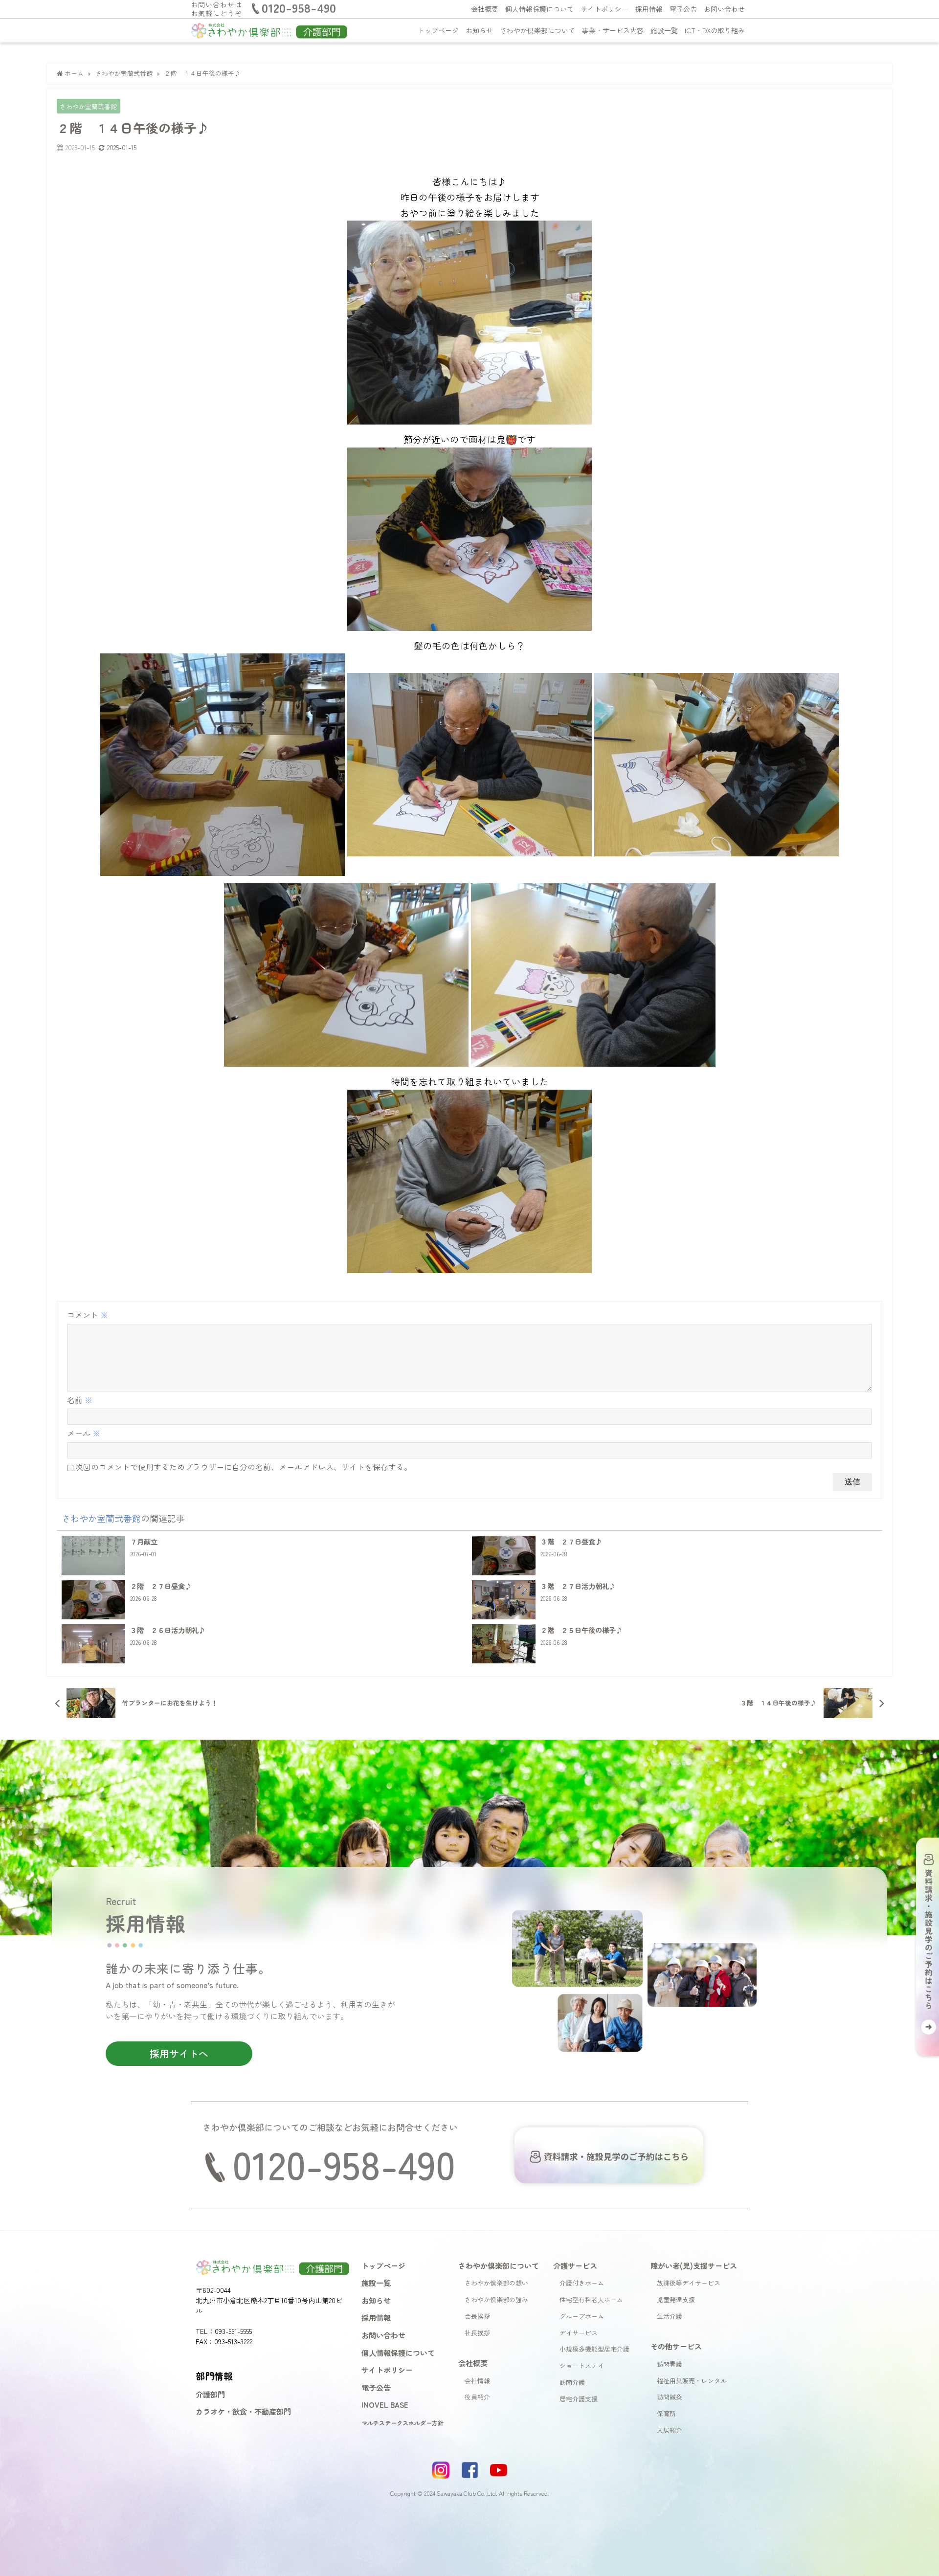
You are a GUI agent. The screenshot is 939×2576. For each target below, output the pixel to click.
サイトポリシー (604, 9)
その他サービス (676, 2346)
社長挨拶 (477, 2333)
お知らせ (479, 30)
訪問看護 (670, 2364)
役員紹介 (477, 2397)
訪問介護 (572, 2382)
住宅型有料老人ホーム (591, 2299)
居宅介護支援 (579, 2399)
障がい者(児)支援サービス (694, 2265)
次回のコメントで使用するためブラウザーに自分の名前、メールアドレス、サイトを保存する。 (244, 1467)
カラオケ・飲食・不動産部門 (243, 2411)
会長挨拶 (477, 2316)
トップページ (438, 30)
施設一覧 (664, 30)
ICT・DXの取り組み (715, 30)
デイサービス (579, 2333)
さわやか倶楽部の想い (496, 2283)
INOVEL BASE (385, 2404)
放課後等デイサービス (689, 2283)
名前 (80, 1400)
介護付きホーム (582, 2283)
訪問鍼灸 (670, 2397)
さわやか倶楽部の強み (496, 2299)
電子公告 (683, 9)
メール (84, 1433)
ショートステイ (582, 2365)
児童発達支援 (676, 2299)
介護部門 (210, 2394)
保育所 (666, 2413)
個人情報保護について (539, 9)
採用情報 (649, 9)
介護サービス (575, 2265)
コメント (88, 1315)
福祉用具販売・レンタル (692, 2381)
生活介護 (670, 2316)
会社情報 (477, 2381)
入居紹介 (670, 2430)
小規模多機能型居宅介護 (594, 2349)
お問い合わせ (724, 9)
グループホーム (582, 2316)
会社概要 (485, 9)
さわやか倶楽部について (537, 30)
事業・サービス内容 (613, 30)
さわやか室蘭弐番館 (88, 106)
